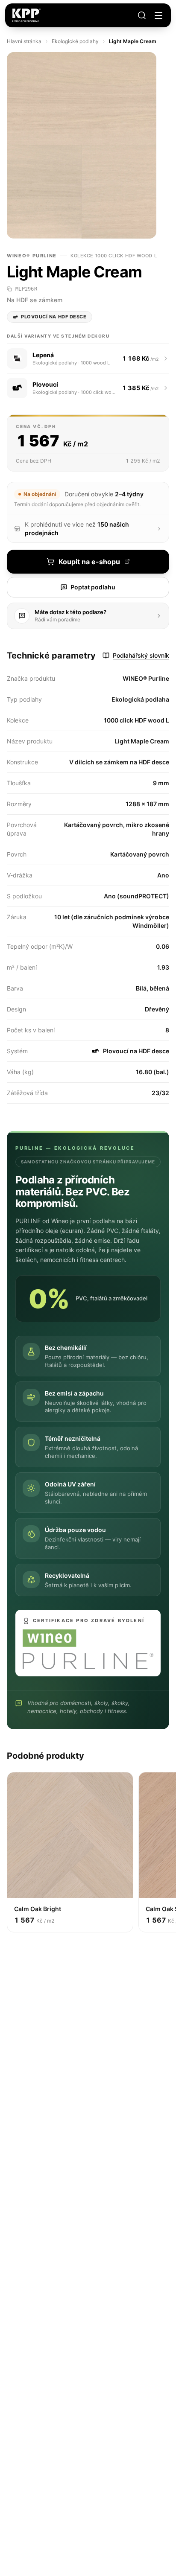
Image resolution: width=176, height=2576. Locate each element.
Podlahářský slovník (141, 655)
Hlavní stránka (24, 41)
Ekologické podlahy (75, 41)
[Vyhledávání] (142, 15)
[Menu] (158, 15)
